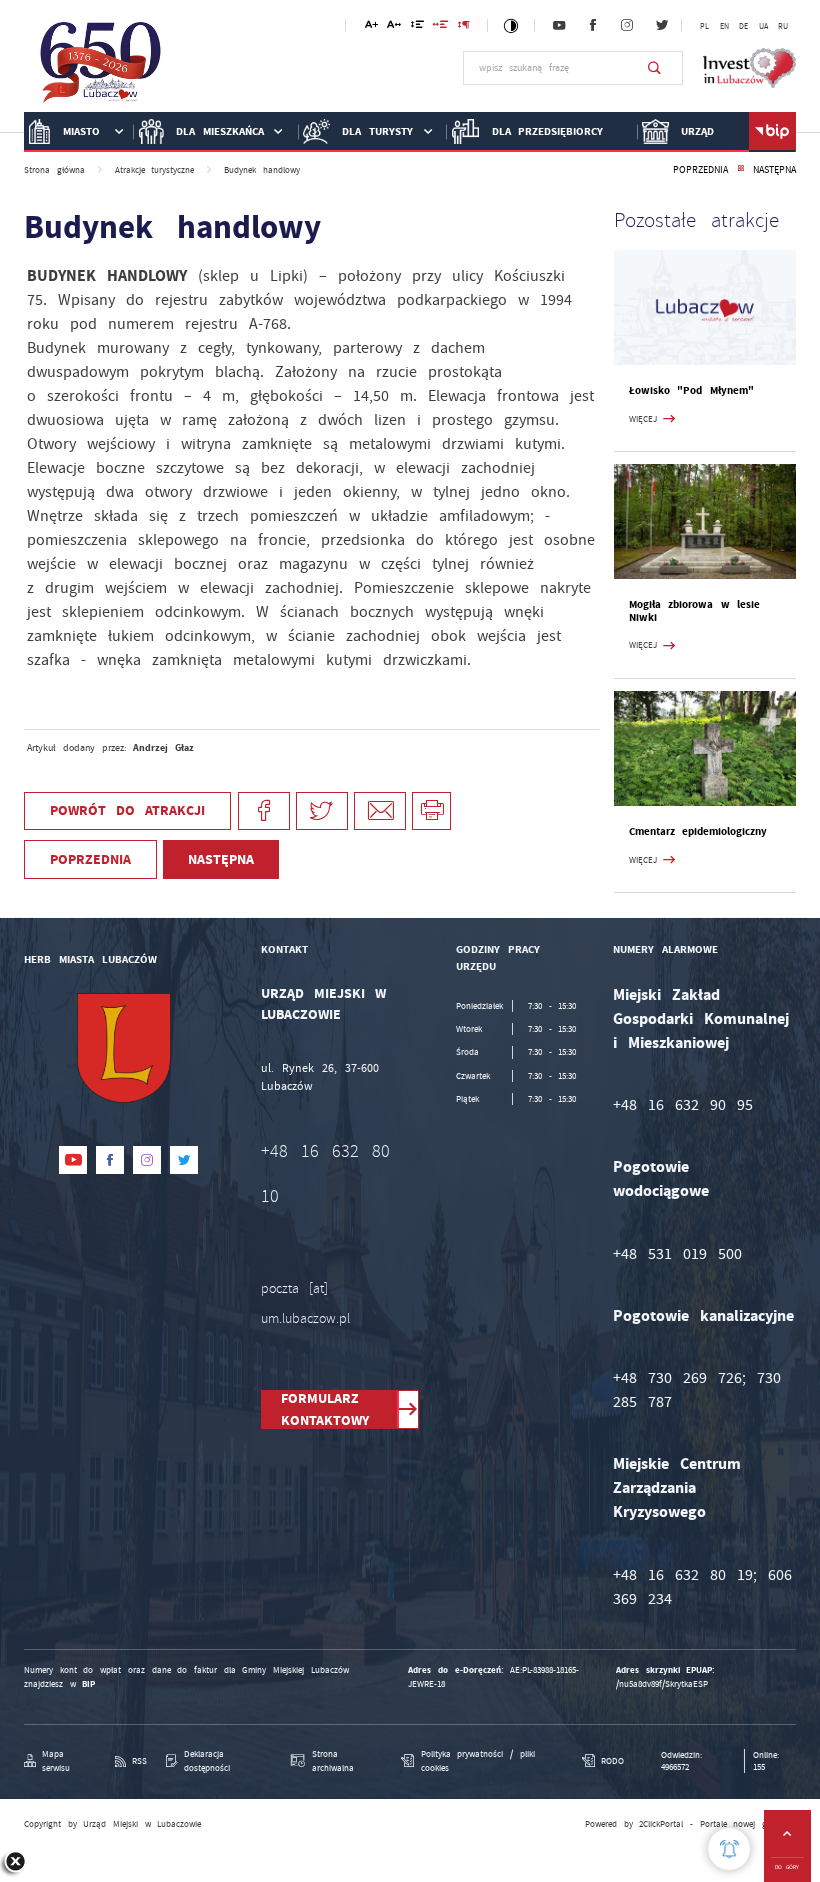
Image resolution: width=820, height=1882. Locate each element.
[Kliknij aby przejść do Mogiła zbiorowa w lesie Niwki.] (705, 521)
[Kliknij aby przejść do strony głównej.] (101, 66)
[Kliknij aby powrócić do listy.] (741, 170)
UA (763, 26)
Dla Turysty (377, 131)
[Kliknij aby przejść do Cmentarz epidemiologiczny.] (705, 748)
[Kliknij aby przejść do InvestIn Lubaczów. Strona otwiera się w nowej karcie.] (749, 68)
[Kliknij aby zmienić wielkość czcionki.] (371, 27)
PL (704, 26)
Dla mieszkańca (220, 131)
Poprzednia (700, 170)
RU (783, 26)
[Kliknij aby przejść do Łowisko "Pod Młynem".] (705, 307)
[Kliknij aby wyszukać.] (654, 68)
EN (724, 26)
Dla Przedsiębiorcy (548, 131)
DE (743, 26)
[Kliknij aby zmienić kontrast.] (511, 25)
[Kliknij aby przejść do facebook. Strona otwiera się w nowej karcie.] (593, 26)
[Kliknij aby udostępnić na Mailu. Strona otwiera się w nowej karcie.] (380, 811)
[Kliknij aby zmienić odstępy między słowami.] (441, 27)
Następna (774, 170)
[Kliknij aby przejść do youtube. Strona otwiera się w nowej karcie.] (559, 26)
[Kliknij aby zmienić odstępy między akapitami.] (464, 27)
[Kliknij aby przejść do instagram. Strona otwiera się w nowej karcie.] (627, 26)
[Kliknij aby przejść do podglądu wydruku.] (431, 811)
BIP (88, 1684)
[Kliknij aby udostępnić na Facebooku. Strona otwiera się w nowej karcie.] (264, 811)
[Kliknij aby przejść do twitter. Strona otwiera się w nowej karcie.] (662, 26)
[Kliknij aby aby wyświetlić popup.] (729, 1849)
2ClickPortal (661, 1824)
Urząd (697, 131)
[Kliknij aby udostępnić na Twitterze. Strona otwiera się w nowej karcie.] (322, 811)
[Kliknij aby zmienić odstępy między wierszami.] (417, 27)
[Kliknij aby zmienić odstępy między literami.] (394, 27)
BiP (772, 132)
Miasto (81, 131)
